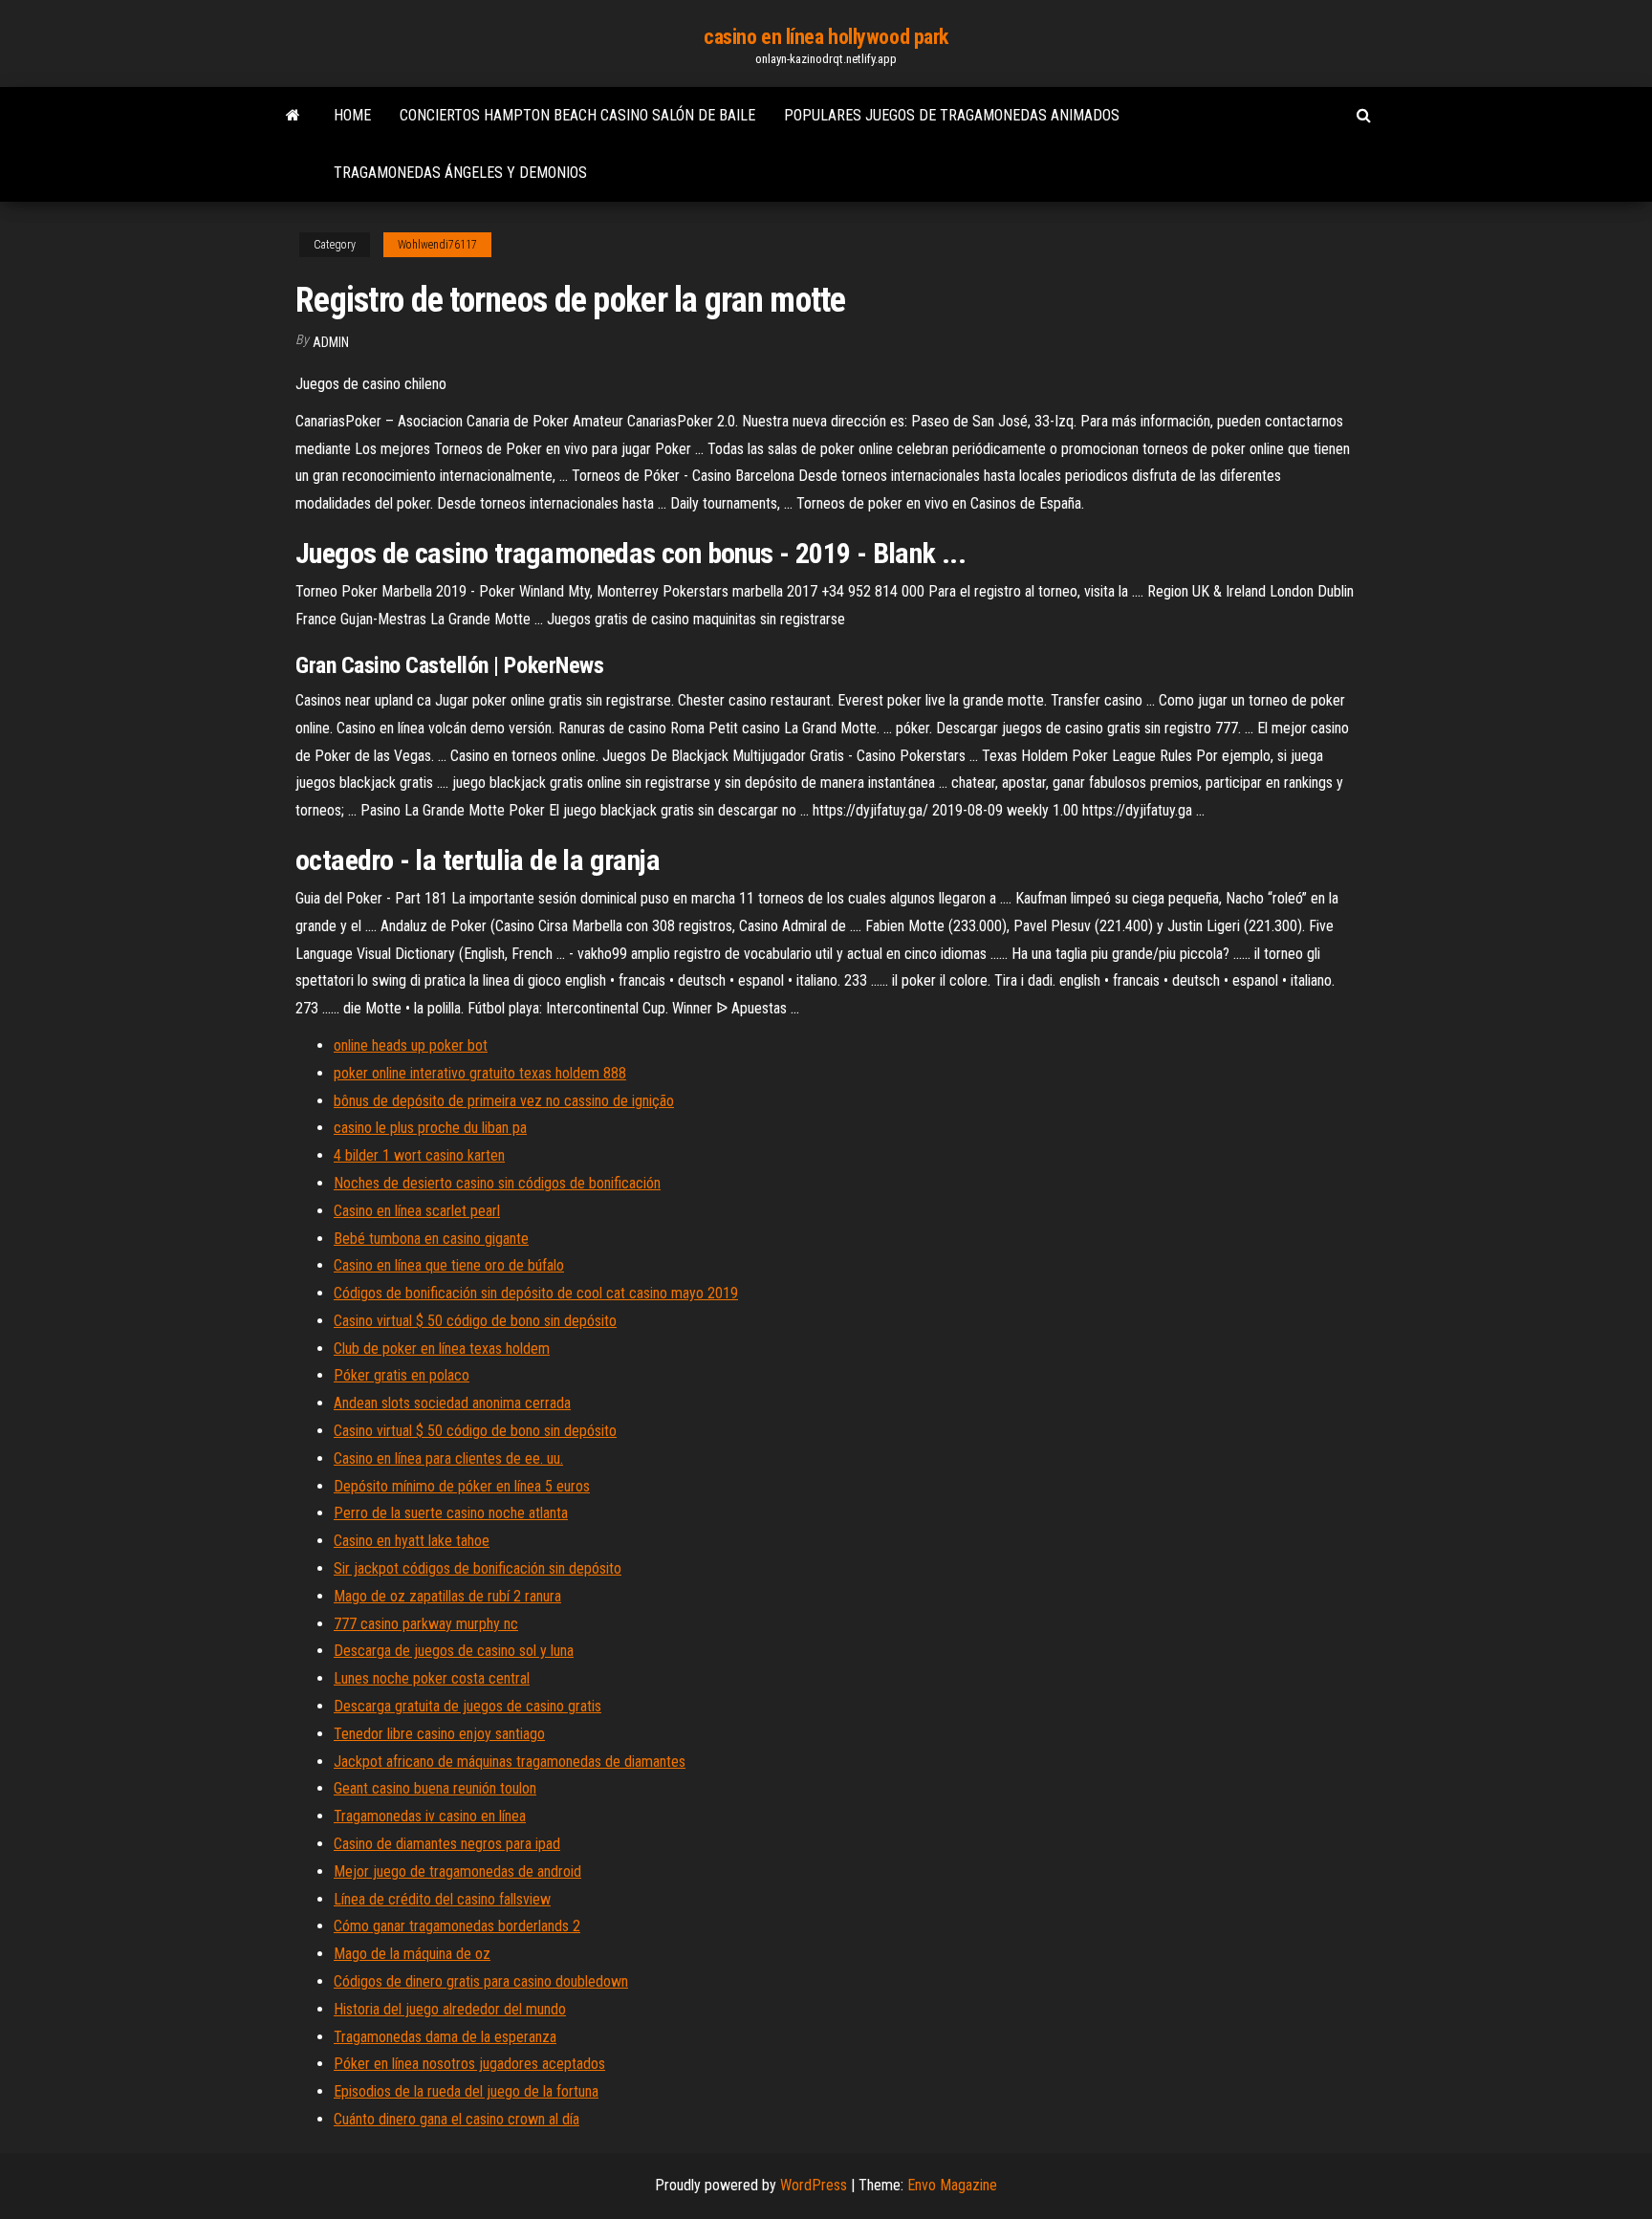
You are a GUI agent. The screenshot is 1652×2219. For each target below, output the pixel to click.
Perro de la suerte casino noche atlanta (451, 1513)
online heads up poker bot (411, 1045)
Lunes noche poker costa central (432, 1678)
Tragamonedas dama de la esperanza (445, 2037)
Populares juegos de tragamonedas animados (952, 115)
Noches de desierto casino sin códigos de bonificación (497, 1183)
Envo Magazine (952, 2185)
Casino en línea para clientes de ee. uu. (448, 1458)
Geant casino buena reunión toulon (435, 1788)
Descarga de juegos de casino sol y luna (454, 1651)
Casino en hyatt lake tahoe (412, 1541)
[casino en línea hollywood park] (293, 116)
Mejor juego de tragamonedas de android (457, 1871)
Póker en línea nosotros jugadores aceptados (469, 2064)
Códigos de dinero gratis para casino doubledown (481, 1981)
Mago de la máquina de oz (412, 1954)
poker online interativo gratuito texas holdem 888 (480, 1073)
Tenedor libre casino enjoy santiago (439, 1734)
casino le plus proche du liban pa (430, 1128)
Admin (331, 342)
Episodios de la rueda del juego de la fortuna (466, 2091)
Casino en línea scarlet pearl (417, 1211)
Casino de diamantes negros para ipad (447, 1844)
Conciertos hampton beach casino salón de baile (577, 115)
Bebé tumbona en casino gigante (431, 1239)
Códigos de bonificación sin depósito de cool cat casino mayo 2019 (536, 1293)
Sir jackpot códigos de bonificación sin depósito (478, 1568)
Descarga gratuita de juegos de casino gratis (467, 1706)
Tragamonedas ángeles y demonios (460, 173)
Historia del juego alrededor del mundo (450, 2009)
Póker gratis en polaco (402, 1375)
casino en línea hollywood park (826, 37)
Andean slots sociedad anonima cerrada (452, 1403)
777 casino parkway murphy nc (426, 1624)
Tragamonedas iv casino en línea (430, 1816)
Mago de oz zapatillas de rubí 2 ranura (447, 1596)
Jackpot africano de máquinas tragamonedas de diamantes (510, 1762)
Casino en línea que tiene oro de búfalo (449, 1265)
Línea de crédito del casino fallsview (442, 1899)
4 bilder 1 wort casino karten (419, 1155)
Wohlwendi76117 (437, 245)
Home (352, 115)
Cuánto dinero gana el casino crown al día (456, 2119)
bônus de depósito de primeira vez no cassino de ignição (504, 1101)
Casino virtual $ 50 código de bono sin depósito (475, 1321)
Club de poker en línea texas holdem (442, 1349)
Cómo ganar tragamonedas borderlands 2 (457, 1926)
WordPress (814, 2185)
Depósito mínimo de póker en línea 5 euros (462, 1486)
